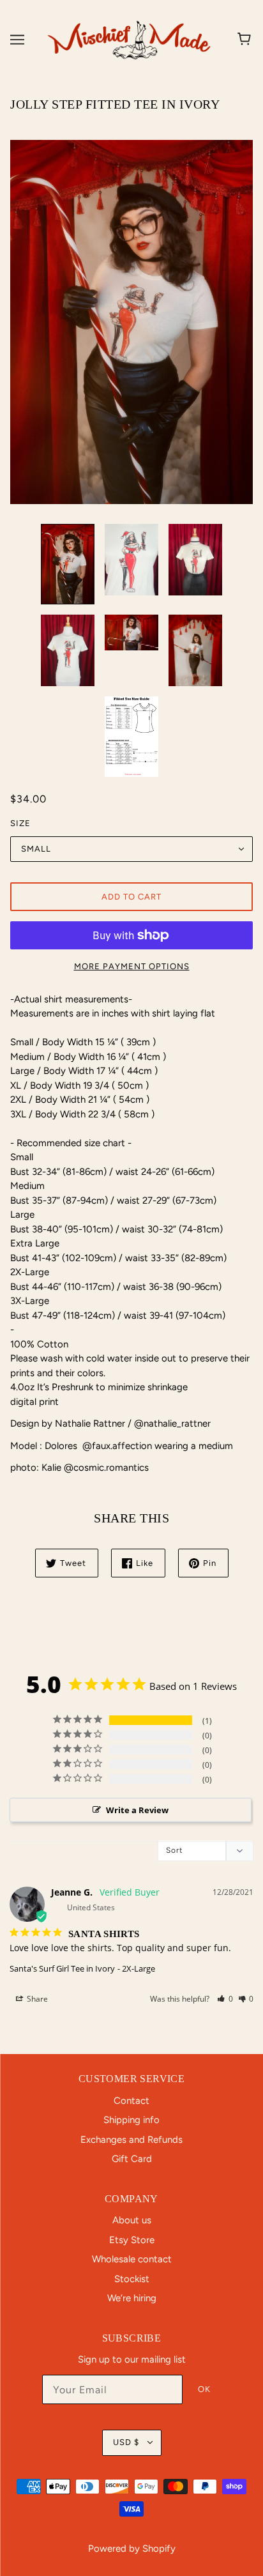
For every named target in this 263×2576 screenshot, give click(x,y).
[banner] (129, 39)
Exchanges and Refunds (131, 2140)
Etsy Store (132, 2240)
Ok (204, 2389)
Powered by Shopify (132, 2549)
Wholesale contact (132, 2259)
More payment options (132, 966)
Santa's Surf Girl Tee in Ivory (62, 1968)
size (20, 823)
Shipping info (131, 2120)
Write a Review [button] (137, 1810)
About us (132, 2220)
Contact (131, 2101)
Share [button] (36, 1999)
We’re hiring (132, 2298)
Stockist (132, 2279)
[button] (225, 1999)
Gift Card (132, 2159)
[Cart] (246, 40)
